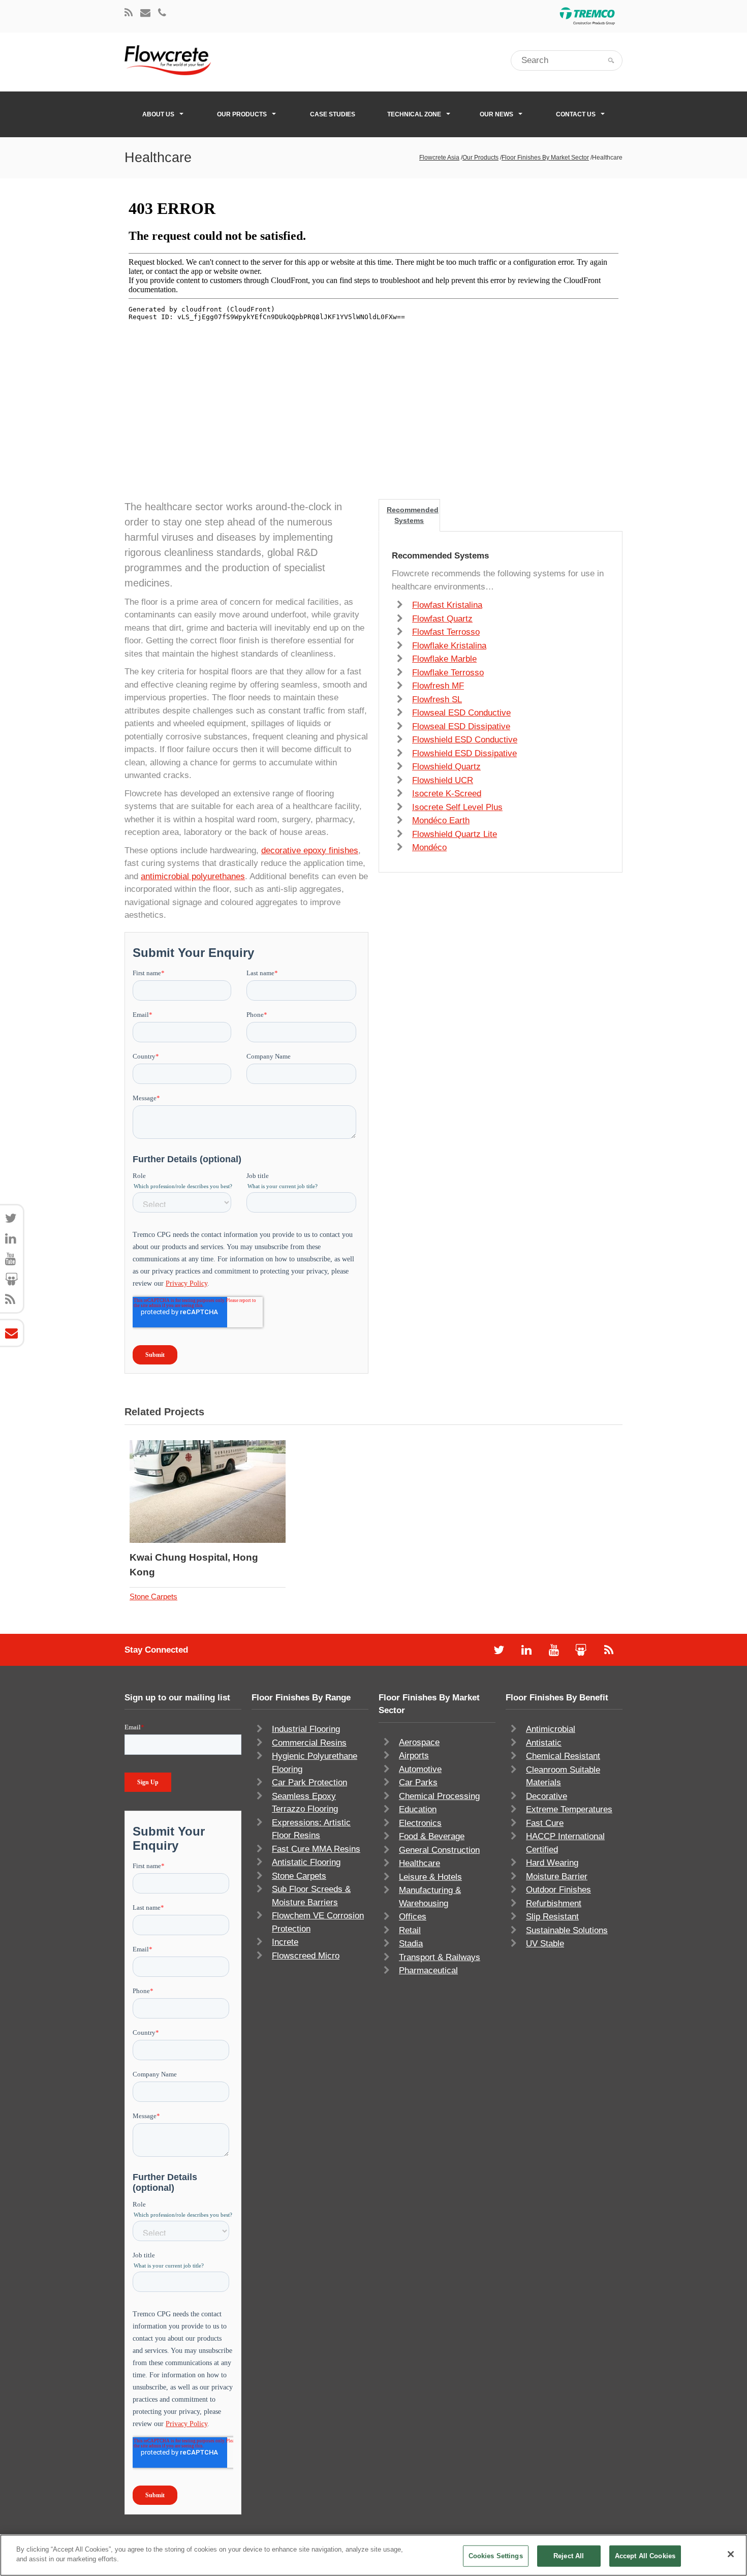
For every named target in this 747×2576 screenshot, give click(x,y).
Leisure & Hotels (430, 1877)
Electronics (420, 1823)
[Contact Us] (145, 13)
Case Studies (333, 114)
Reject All (569, 2556)
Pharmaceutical (428, 1970)
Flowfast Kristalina (447, 605)
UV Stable (545, 1944)
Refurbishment (554, 1903)
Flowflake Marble (444, 659)
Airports (414, 1756)
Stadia (411, 1944)
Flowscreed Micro (306, 1956)
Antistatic (544, 1743)
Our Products (242, 114)
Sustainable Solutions (567, 1930)
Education (418, 1809)
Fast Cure (545, 1823)
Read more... (235, 1492)
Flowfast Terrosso (446, 632)
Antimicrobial (551, 1729)
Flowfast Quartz (442, 619)
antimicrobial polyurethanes (193, 876)
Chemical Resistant (563, 1756)
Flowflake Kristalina (449, 646)
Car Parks (418, 1782)
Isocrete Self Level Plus (457, 807)
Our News (496, 114)
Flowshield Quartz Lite (455, 834)
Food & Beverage (432, 1836)
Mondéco (429, 847)
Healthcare (419, 1863)
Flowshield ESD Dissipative (464, 753)
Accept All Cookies (645, 2556)
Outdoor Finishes (558, 1890)
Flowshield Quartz (446, 767)
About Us (158, 114)
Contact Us (576, 114)
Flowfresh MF (438, 686)
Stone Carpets (153, 1596)
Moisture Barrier (557, 1876)
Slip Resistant (552, 1917)
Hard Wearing (552, 1863)
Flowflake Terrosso (448, 673)
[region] (373, 2555)
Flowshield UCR (443, 780)
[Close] (731, 2554)
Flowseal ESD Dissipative (461, 726)
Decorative (547, 1796)
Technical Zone (414, 114)
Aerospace (419, 1742)
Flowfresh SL (437, 700)
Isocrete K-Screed (447, 794)
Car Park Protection (309, 1782)
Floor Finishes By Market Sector (545, 158)
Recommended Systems (413, 515)
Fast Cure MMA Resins (316, 1849)
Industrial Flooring (306, 1729)
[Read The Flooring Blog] (129, 13)
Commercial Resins (309, 1743)
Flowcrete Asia (439, 158)
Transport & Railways (440, 1957)
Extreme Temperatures (569, 1809)
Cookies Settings (496, 2556)
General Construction (439, 1850)
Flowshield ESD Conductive (465, 740)
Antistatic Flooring (306, 1862)
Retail (410, 1930)
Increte (285, 1942)
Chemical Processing (439, 1796)
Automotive (420, 1769)
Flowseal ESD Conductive (461, 713)
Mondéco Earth (441, 820)
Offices (413, 1917)
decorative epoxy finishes (310, 850)
